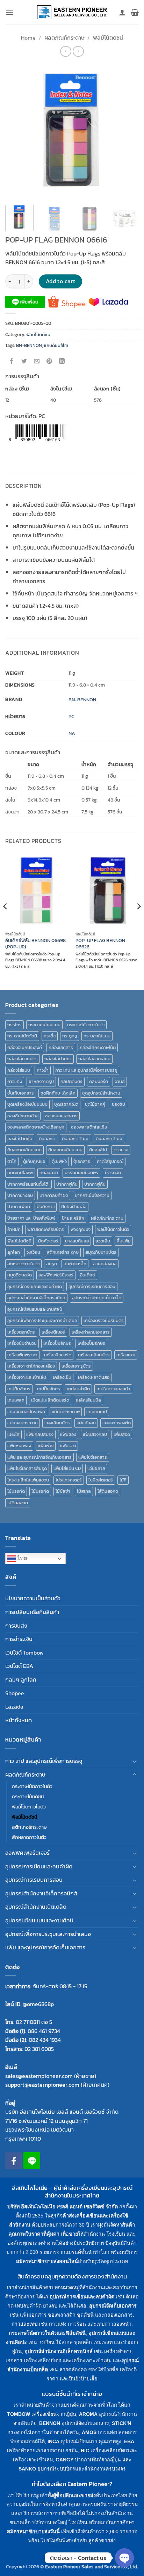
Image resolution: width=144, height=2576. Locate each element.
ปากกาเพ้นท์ (19, 1207)
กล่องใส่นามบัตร (23, 1059)
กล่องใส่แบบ (19, 1070)
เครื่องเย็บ (62, 1377)
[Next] (127, 131)
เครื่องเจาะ (126, 1355)
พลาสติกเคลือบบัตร (46, 1229)
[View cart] (135, 12)
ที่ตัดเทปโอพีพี (20, 1173)
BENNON (50, 2423)
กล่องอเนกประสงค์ (25, 1047)
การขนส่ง (16, 1626)
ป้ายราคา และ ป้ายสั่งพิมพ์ (31, 1218)
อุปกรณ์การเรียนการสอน (92, 1286)
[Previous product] (78, 51)
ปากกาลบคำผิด (54, 1195)
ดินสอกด (47, 1139)
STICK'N (121, 2423)
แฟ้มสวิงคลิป (95, 1434)
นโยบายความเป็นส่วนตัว (33, 1598)
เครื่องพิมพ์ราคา (22, 1355)
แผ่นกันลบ (86, 1423)
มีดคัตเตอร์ (48, 1241)
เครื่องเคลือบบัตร (94, 1355)
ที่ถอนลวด (49, 1173)
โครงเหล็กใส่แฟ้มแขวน (28, 1480)
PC (71, 716)
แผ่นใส (13, 1434)
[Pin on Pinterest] (49, 362)
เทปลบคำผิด (78, 1389)
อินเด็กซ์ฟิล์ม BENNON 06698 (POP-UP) (35, 944)
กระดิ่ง (50, 1036)
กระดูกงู (70, 1036)
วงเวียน (33, 1252)
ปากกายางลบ (20, 1195)
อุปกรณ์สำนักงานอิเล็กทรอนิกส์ (36, 1298)
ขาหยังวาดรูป (41, 1081)
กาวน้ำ (43, 1070)
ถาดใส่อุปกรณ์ (110, 1161)
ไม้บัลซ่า (63, 1491)
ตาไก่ (12, 1161)
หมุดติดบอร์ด (20, 1275)
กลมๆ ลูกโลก (21, 1679)
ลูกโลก (14, 1252)
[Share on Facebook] (12, 362)
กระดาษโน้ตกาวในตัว (86, 1025)
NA (72, 733)
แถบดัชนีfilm (56, 345)
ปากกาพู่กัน (67, 1184)
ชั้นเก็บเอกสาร (21, 1093)
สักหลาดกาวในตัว (23, 1264)
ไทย (21, 1558)
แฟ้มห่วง (46, 1446)
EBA (129, 2441)
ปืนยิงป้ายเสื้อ (74, 1207)
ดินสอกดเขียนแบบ (24, 1150)
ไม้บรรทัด (16, 1491)
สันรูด (52, 1264)
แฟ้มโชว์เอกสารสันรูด (27, 1468)
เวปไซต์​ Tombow (24, 1652)
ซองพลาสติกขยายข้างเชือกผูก (36, 1127)
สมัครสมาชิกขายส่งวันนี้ (33, 2531)
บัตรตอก (113, 1173)
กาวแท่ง (15, 1081)
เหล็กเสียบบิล (88, 1400)
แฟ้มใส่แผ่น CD (67, 1468)
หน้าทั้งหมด (19, 1720)
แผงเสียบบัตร (57, 1423)
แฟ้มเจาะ (68, 1446)
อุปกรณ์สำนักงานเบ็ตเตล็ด (97, 1298)
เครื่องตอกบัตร (21, 1332)
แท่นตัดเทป (97, 1412)
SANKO (27, 2469)
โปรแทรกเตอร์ (69, 1480)
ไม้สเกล (84, 1491)
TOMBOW (19, 2414)
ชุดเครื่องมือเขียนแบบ (27, 1104)
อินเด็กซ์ (88, 1275)
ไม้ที (123, 1480)
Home (28, 38)
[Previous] (17, 131)
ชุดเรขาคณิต (66, 1104)
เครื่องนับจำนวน (22, 1343)
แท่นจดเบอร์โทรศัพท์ (26, 1412)
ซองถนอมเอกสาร (61, 1116)
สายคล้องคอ (105, 1264)
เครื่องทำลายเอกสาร (91, 1332)
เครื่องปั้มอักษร (57, 1343)
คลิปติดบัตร (71, 1081)
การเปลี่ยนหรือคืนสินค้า (32, 1612)
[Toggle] (135, 1761)
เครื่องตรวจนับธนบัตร (104, 1320)
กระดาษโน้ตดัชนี (22, 1036)
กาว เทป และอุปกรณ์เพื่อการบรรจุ (86, 1070)
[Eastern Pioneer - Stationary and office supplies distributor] (72, 12)
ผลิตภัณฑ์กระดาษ (64, 38)
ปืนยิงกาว (46, 1207)
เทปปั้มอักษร (19, 1389)
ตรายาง (121, 1150)
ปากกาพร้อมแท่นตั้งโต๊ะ (28, 1184)
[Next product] (66, 51)
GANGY (64, 2460)
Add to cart (61, 281)
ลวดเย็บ (103, 1241)
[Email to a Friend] (37, 362)
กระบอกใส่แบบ (97, 1036)
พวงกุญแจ (81, 1229)
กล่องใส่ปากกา (58, 1059)
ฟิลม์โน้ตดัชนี (108, 38)
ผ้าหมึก (14, 1229)
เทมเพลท (16, 1400)
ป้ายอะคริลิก (73, 1218)
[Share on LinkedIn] (62, 362)
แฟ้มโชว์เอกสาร (93, 1457)
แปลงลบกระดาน (23, 1423)
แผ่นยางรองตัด (117, 1423)
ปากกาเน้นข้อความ (92, 1195)
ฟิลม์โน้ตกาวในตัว (113, 1229)
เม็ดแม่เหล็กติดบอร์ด (50, 1400)
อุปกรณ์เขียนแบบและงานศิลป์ (35, 1309)
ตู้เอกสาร (82, 1161)
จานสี (120, 1081)
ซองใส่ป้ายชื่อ (20, 1139)
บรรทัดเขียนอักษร (81, 1173)
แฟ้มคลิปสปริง (40, 1434)
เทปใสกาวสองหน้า (113, 1389)
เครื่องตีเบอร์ (53, 1332)
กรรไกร (15, 1025)
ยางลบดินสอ (77, 1241)
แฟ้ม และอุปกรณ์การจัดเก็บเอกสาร (39, 1457)
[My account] (122, 12)
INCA (53, 2441)
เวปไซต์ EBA (19, 1666)
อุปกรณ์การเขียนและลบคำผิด (35, 1286)
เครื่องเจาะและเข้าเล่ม (27, 1377)
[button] (9, 12)
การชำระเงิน (19, 1639)
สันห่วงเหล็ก (75, 1264)
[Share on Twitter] (24, 362)
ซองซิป (118, 1104)
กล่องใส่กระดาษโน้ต (98, 1047)
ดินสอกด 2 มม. (75, 1139)
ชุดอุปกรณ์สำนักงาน (101, 1093)
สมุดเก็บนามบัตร (101, 1252)
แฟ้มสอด (122, 1434)
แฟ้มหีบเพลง (19, 1446)
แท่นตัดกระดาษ (66, 1412)
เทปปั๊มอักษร (49, 1389)
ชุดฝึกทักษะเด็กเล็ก (58, 1093)
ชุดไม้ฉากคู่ (95, 1104)
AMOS (89, 2432)
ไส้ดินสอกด (108, 1491)
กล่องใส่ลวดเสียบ (94, 1059)
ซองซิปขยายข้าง (23, 1116)
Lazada (14, 1706)
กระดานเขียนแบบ (44, 1025)
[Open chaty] (124, 2558)
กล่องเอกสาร (61, 1047)
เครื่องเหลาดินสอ (94, 1377)
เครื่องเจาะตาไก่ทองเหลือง (31, 1366)
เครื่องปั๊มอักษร (91, 1343)
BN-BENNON (29, 345)
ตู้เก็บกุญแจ (34, 1161)
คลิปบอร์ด (99, 1081)
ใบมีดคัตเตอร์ (101, 1480)
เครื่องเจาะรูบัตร (76, 1366)
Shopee (15, 1693)
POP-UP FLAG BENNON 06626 (100, 944)
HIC (85, 2451)
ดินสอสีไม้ (98, 1150)
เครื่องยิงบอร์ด (58, 1355)
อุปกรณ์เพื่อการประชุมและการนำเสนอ (42, 1320)
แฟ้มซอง (68, 1434)
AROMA (88, 2414)
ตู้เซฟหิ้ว (59, 1161)
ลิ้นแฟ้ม (124, 1241)
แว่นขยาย (96, 1468)
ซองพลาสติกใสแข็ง (89, 1127)
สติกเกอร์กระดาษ (63, 1252)
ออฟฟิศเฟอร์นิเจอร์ (56, 1275)
